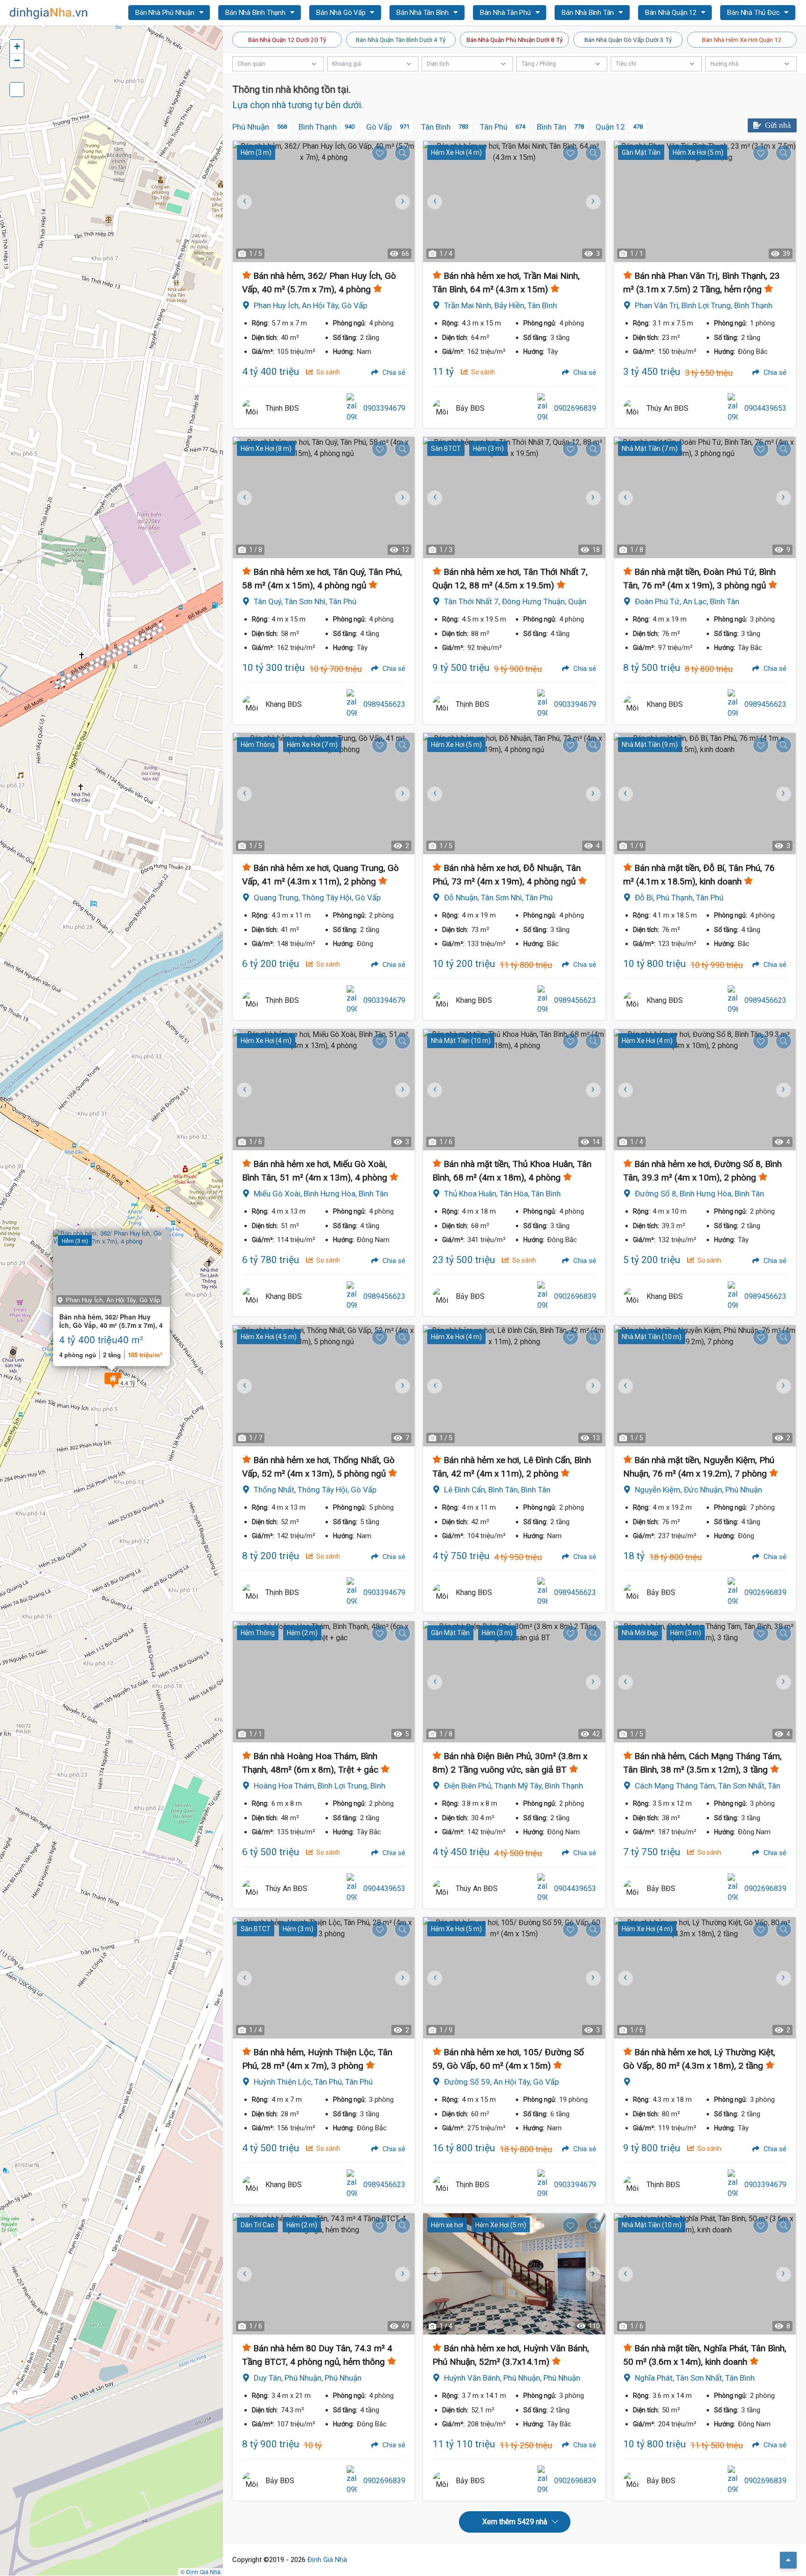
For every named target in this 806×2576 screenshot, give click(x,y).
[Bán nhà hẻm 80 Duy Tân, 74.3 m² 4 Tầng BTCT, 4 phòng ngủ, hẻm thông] (324, 2274)
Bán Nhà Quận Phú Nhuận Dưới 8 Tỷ (514, 40)
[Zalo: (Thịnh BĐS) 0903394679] (352, 408)
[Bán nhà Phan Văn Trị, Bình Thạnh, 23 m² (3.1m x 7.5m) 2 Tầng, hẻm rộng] (705, 201)
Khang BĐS (284, 704)
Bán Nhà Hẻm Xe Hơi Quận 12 (742, 40)
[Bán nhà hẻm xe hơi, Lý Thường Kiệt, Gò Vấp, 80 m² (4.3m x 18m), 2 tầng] (705, 1978)
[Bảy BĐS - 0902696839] (442, 408)
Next (401, 201)
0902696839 (575, 408)
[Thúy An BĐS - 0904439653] (632, 408)
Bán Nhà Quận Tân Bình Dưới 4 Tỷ (401, 40)
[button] (113, 1380)
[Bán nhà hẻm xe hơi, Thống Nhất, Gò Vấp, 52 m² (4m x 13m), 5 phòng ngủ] (324, 1386)
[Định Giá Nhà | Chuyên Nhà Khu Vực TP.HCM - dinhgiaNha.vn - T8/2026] (49, 13)
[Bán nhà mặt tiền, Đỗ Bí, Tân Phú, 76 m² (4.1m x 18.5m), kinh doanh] (705, 794)
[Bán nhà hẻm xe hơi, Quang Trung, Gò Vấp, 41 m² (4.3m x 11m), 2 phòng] (324, 794)
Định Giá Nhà (327, 2560)
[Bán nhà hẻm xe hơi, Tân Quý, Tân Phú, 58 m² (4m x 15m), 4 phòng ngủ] (324, 497)
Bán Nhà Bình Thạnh (256, 13)
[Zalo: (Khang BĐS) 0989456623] (352, 704)
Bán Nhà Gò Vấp (342, 13)
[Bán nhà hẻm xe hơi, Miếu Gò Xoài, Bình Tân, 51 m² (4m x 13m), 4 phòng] (324, 1090)
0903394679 (384, 408)
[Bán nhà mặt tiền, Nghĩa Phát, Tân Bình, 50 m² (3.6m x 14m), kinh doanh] (705, 2274)
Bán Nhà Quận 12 (672, 13)
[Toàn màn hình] (17, 90)
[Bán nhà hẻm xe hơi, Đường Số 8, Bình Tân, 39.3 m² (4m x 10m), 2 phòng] (705, 1090)
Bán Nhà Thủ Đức (754, 13)
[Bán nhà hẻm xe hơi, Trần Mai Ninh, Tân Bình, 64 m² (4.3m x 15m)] (514, 201)
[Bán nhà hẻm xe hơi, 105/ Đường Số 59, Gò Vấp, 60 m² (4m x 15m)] (514, 1978)
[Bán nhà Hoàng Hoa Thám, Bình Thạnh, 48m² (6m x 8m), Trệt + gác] (324, 1682)
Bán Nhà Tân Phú (506, 13)
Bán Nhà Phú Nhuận (166, 13)
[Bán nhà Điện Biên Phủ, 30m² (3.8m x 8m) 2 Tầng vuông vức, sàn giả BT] (514, 1682)
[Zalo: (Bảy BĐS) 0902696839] (542, 408)
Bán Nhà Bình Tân (589, 13)
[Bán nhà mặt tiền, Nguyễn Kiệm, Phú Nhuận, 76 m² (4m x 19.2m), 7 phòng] (705, 1386)
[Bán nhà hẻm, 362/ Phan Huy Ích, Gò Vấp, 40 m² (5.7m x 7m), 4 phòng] (324, 201)
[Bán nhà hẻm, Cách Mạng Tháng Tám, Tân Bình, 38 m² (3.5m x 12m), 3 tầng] (705, 1682)
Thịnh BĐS (282, 408)
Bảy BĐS (470, 408)
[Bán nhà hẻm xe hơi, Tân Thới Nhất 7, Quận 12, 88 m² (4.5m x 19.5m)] (514, 497)
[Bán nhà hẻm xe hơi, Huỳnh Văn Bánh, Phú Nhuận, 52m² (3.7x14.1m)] (514, 2274)
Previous (244, 201)
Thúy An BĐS (667, 408)
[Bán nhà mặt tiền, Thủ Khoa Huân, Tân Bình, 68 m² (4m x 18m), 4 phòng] (514, 1090)
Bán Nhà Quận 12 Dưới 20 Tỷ (287, 40)
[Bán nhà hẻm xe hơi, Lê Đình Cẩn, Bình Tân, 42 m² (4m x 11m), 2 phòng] (514, 1386)
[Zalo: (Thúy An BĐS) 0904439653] (733, 408)
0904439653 (765, 408)
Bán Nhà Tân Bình (424, 13)
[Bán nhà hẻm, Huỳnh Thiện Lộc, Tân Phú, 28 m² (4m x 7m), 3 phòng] (324, 1978)
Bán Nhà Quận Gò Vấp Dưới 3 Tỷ (628, 40)
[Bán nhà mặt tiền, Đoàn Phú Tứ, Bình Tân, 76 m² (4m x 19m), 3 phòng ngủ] (705, 497)
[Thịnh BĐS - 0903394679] (251, 408)
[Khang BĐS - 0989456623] (251, 704)
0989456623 (384, 704)
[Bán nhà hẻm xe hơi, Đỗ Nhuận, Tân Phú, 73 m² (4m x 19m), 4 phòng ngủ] (514, 794)
